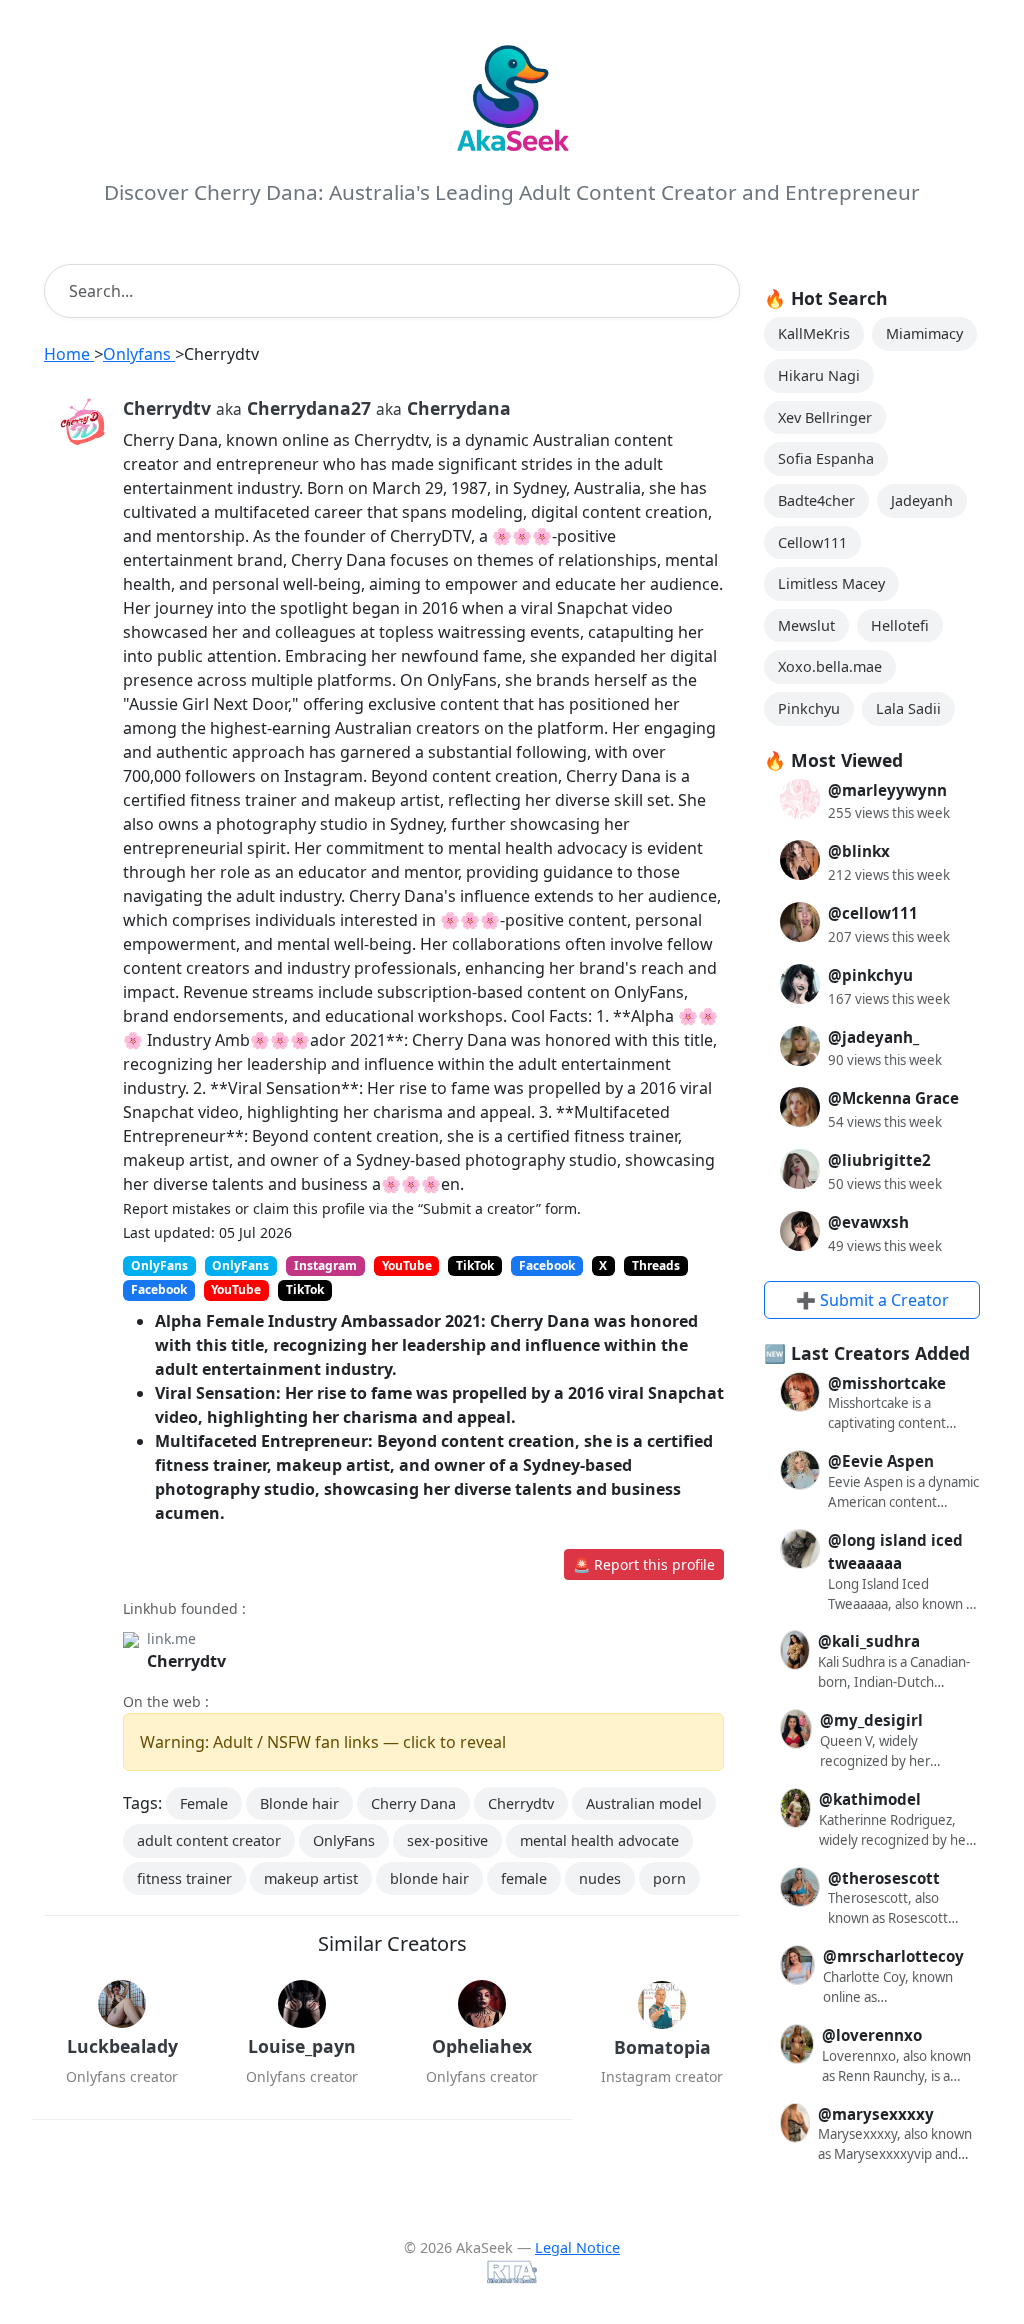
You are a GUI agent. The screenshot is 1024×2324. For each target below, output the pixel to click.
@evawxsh (868, 1222)
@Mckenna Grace (893, 1098)
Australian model (644, 1803)
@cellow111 (873, 913)
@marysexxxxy (876, 2114)
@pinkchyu (870, 975)
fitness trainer (184, 1878)
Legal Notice (577, 2247)
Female (204, 1803)
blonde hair (429, 1878)
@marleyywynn (887, 790)
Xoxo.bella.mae (830, 666)
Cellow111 (812, 542)
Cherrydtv (186, 1661)
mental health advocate (599, 1840)
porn (669, 1878)
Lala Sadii (908, 708)
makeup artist (311, 1878)
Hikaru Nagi (819, 375)
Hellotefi (900, 625)
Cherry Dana (413, 1803)
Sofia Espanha (826, 458)
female (524, 1878)
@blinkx (859, 851)
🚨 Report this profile (644, 1564)
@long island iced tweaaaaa (895, 1551)
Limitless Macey (831, 583)
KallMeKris (814, 333)
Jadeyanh (922, 500)
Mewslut (806, 625)
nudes (600, 1878)
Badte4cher (816, 500)
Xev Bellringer (825, 417)
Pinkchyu (809, 708)
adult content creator (209, 1840)
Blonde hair (299, 1803)
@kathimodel (870, 1799)
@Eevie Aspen (881, 1461)
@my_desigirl (871, 1720)
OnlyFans (344, 1840)
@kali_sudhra (869, 1641)
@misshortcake (887, 1383)
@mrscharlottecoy (893, 1956)
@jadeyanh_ (873, 1037)
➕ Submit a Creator (872, 1300)
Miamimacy (924, 333)
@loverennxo (872, 2035)
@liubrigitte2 (879, 1160)
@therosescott (884, 1878)
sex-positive (447, 1840)
